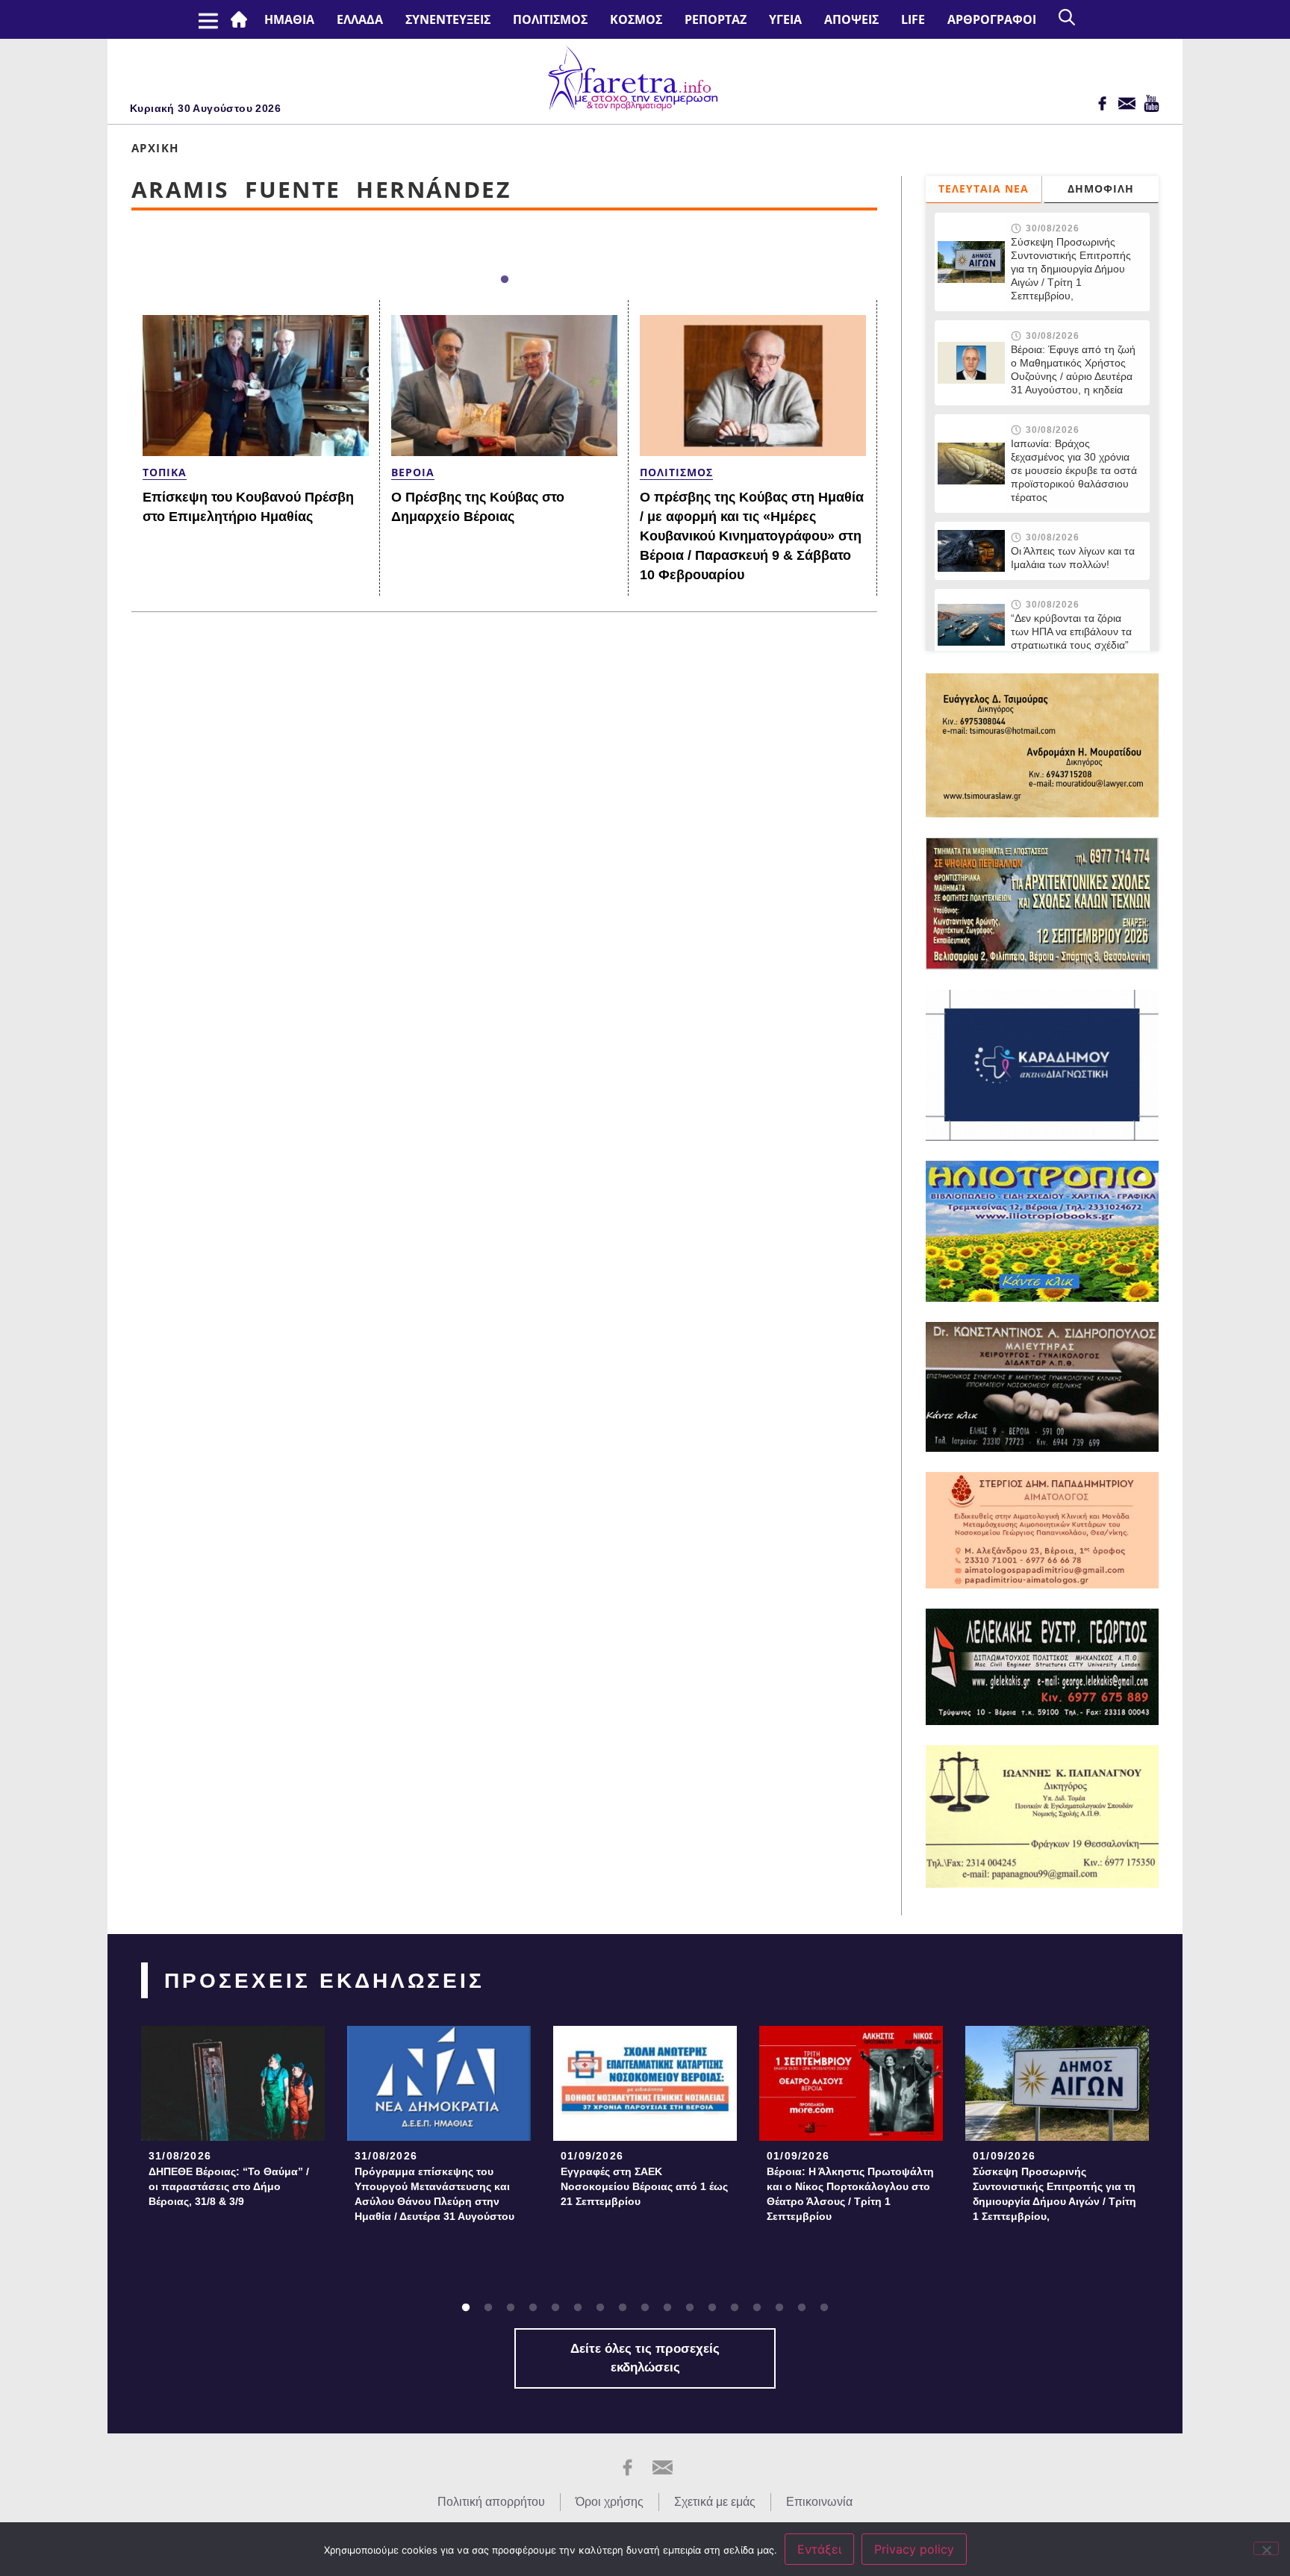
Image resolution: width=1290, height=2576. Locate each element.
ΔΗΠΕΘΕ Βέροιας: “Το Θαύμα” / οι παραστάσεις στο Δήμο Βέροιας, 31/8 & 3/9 (229, 2186)
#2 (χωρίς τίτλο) (242, 19)
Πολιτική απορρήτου (491, 2502)
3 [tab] (511, 2308)
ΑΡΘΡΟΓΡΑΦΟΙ (992, 19)
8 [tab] (623, 2308)
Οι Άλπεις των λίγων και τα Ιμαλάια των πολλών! (1073, 558)
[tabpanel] (233, 2121)
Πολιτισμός (550, 19)
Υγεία (785, 19)
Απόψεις (851, 19)
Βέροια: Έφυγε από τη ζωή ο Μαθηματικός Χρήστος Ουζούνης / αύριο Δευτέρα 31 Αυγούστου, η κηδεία (1073, 369)
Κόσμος (636, 19)
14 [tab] (757, 2308)
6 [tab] (578, 2308)
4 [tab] (533, 2308)
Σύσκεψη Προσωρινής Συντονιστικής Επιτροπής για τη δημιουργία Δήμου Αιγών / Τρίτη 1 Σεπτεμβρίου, (1071, 269)
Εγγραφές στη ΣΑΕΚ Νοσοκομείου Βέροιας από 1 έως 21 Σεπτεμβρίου (644, 2186)
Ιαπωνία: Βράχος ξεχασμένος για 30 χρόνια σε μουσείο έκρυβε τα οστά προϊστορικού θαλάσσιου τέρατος (1074, 470)
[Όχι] (1266, 2548)
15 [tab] (779, 2308)
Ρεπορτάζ (716, 19)
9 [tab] (645, 2308)
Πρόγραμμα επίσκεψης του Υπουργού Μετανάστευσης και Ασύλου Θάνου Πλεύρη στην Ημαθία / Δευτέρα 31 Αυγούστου (434, 2194)
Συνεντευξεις (448, 19)
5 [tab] (555, 2308)
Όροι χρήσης (610, 2502)
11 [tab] (690, 2308)
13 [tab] (735, 2308)
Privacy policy (914, 2549)
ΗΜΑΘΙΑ (289, 19)
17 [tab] (824, 2308)
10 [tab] (667, 2308)
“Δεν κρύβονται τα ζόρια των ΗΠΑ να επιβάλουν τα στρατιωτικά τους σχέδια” (1071, 631)
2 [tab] (488, 2308)
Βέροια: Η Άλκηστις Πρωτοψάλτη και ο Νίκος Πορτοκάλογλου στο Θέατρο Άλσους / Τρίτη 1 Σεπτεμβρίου (850, 2194)
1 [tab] (505, 280)
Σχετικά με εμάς (715, 2502)
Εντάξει (819, 2549)
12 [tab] (712, 2308)
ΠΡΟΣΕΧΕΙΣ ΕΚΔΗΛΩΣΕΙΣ (324, 1981)
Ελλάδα (360, 19)
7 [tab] (600, 2308)
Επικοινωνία (819, 2502)
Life (913, 19)
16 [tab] (802, 2308)
